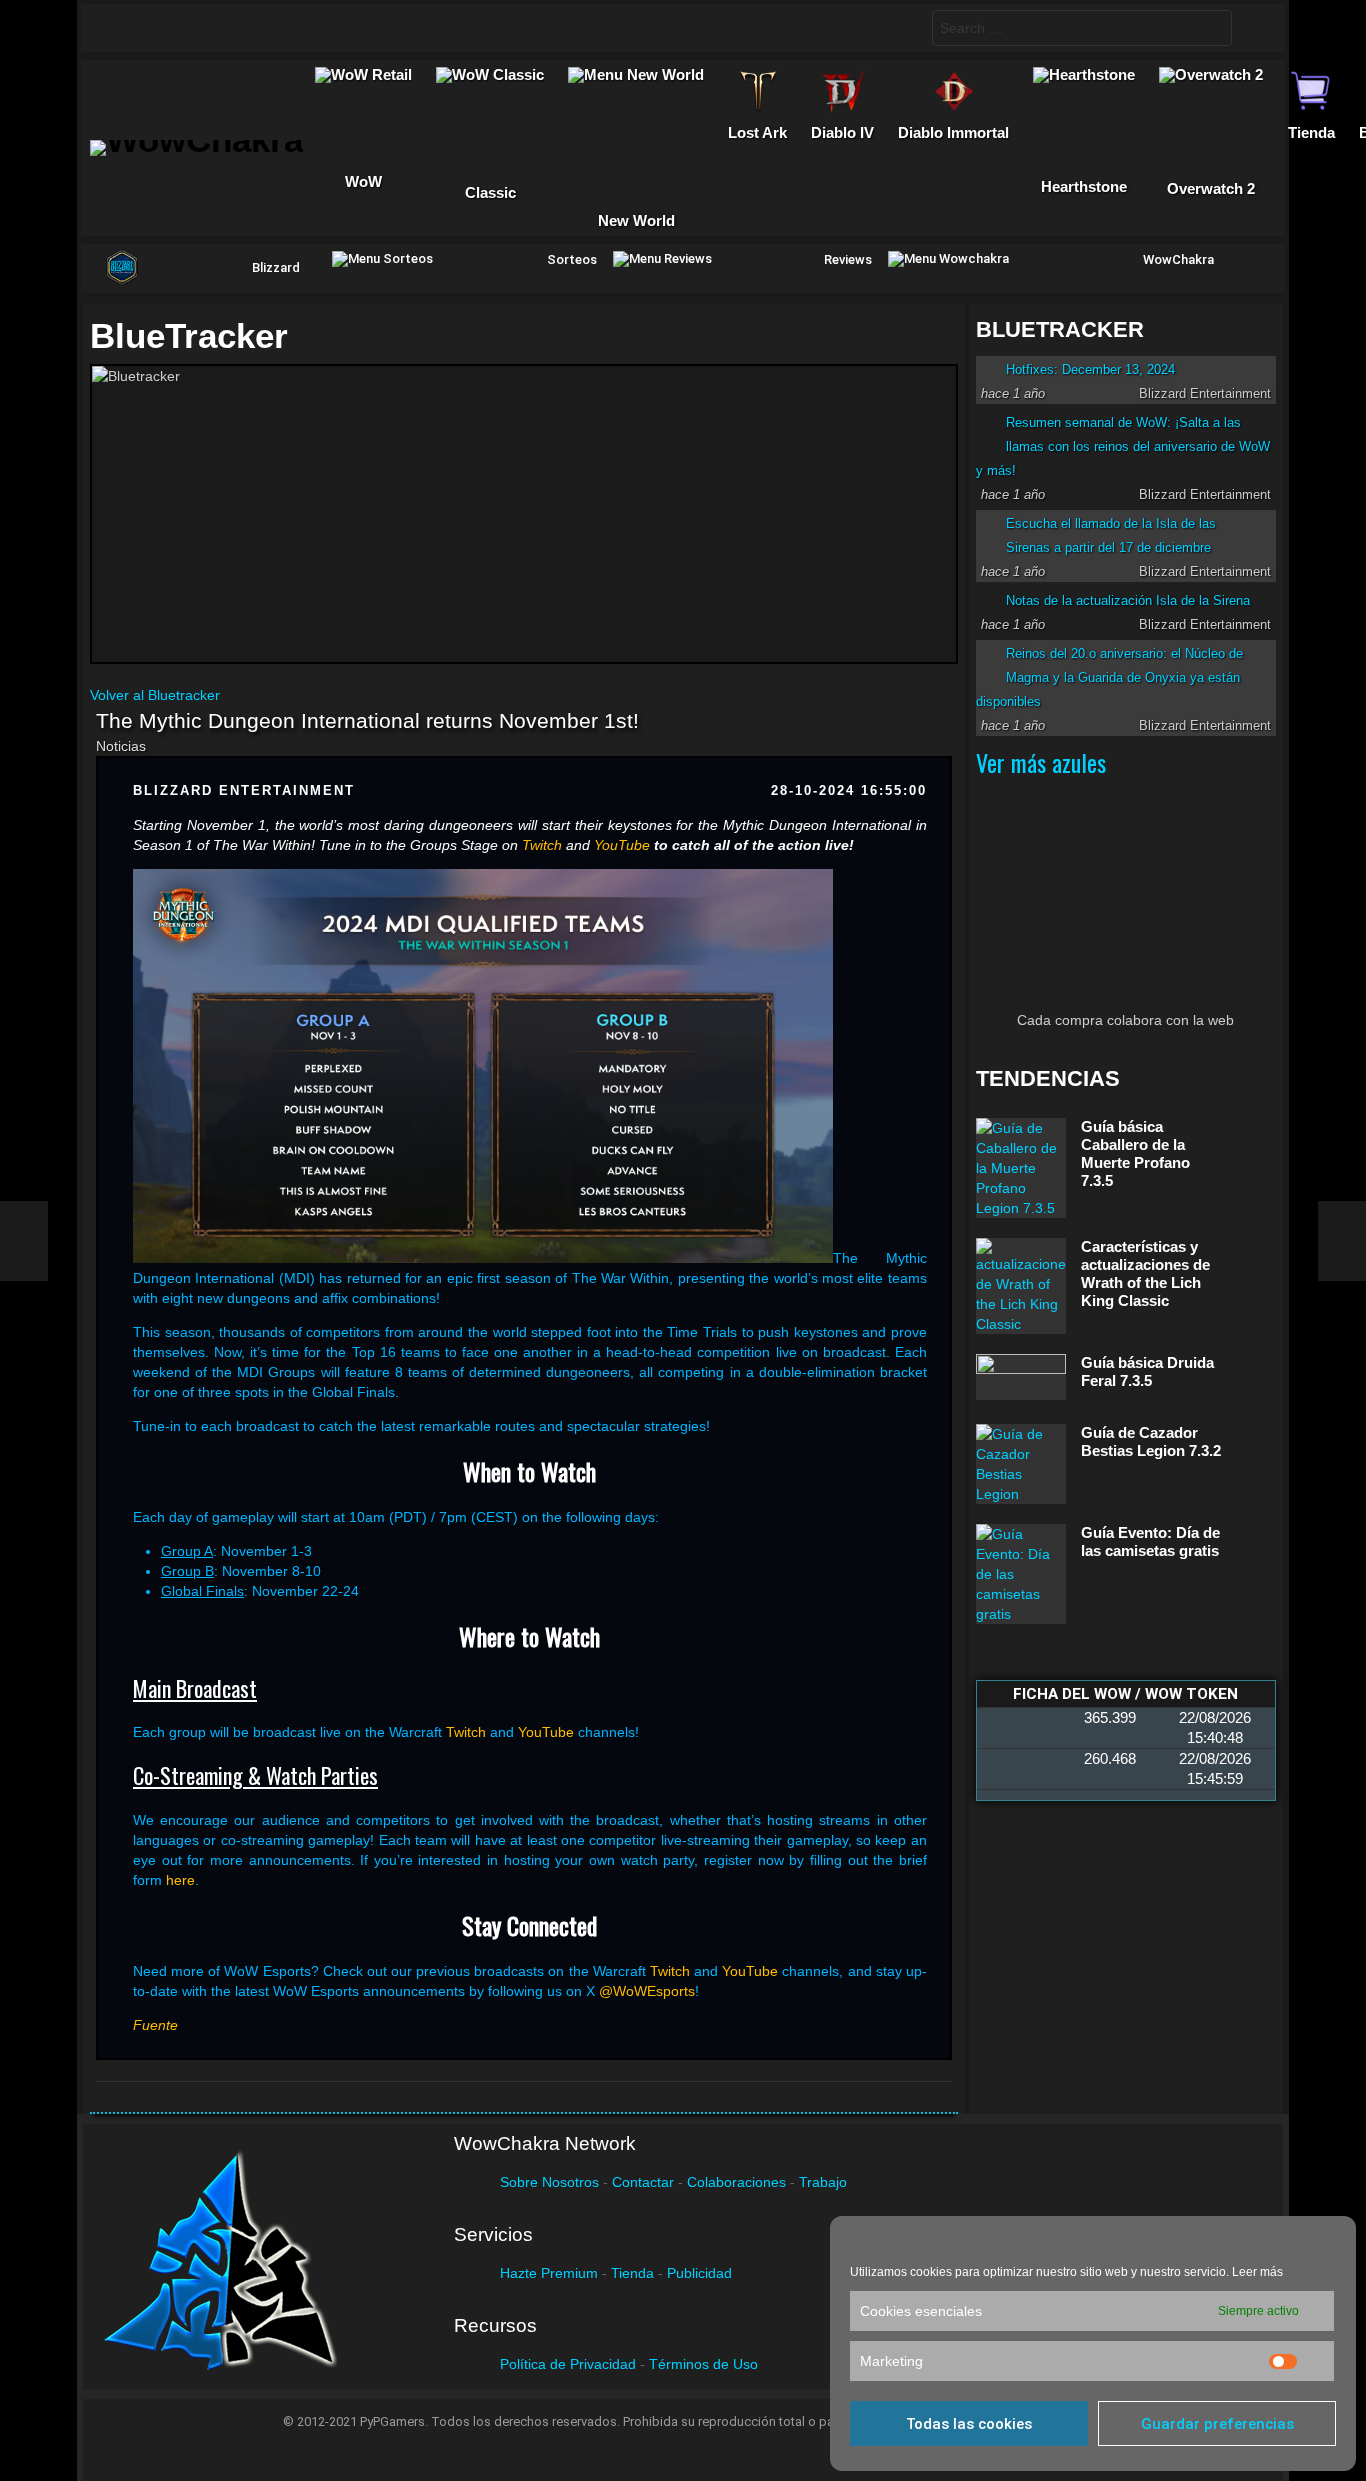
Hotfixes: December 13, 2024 (1090, 369)
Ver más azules (1041, 762)
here (180, 1880)
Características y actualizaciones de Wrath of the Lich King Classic (1145, 1273)
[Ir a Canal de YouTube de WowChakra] (240, 28)
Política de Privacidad (568, 2364)
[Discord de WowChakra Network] (279, 28)
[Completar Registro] (24, 1241)
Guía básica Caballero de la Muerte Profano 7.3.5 (1135, 1153)
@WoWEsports (647, 1991)
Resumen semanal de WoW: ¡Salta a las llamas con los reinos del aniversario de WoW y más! (1123, 446)
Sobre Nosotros (549, 2182)
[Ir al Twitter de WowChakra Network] (162, 28)
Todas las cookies (969, 2424)
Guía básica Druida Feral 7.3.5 (1147, 1371)
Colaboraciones (736, 2182)
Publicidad (699, 2273)
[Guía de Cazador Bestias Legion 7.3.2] (1021, 1464)
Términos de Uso (703, 2364)
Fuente (155, 2025)
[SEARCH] (900, 28)
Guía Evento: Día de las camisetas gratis (1150, 1541)
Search (1212, 30)
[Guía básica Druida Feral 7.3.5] (1021, 1377)
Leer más (1257, 2272)
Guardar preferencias (1217, 2424)
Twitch (466, 1732)
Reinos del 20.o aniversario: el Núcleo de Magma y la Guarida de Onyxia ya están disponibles (1109, 677)
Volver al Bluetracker (155, 695)
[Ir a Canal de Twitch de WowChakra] (201, 28)
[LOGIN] (1254, 28)
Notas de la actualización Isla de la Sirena (1128, 600)
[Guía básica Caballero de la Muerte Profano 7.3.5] (1021, 1168)
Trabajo (823, 2182)
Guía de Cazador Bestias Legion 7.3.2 (1151, 1441)
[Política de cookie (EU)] (1342, 1241)
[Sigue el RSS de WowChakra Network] (318, 28)
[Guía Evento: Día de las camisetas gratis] (1021, 1574)
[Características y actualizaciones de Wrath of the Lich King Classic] (1021, 1286)
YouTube (546, 1732)
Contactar (643, 2182)
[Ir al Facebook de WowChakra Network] (123, 28)
